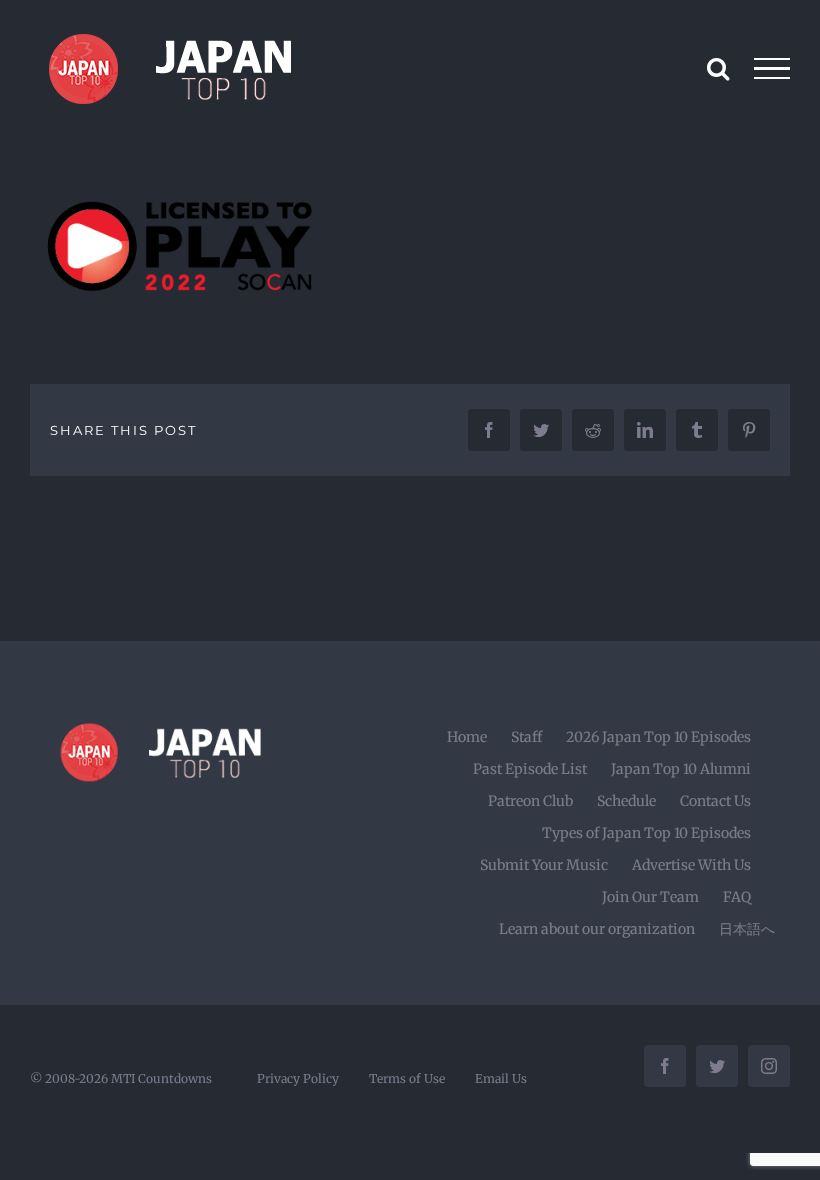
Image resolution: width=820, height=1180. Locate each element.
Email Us (501, 1078)
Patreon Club (530, 801)
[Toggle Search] (718, 68)
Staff (526, 737)
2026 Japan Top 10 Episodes (658, 737)
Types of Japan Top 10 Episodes (646, 833)
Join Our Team (650, 897)
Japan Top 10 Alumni (681, 769)
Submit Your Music (544, 865)
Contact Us (715, 801)
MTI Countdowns (161, 1078)
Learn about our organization (597, 929)
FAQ (737, 897)
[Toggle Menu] (772, 69)
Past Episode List (530, 769)
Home (467, 737)
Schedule (626, 801)
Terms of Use (407, 1078)
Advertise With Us (691, 865)
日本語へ (747, 929)
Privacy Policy (298, 1078)
